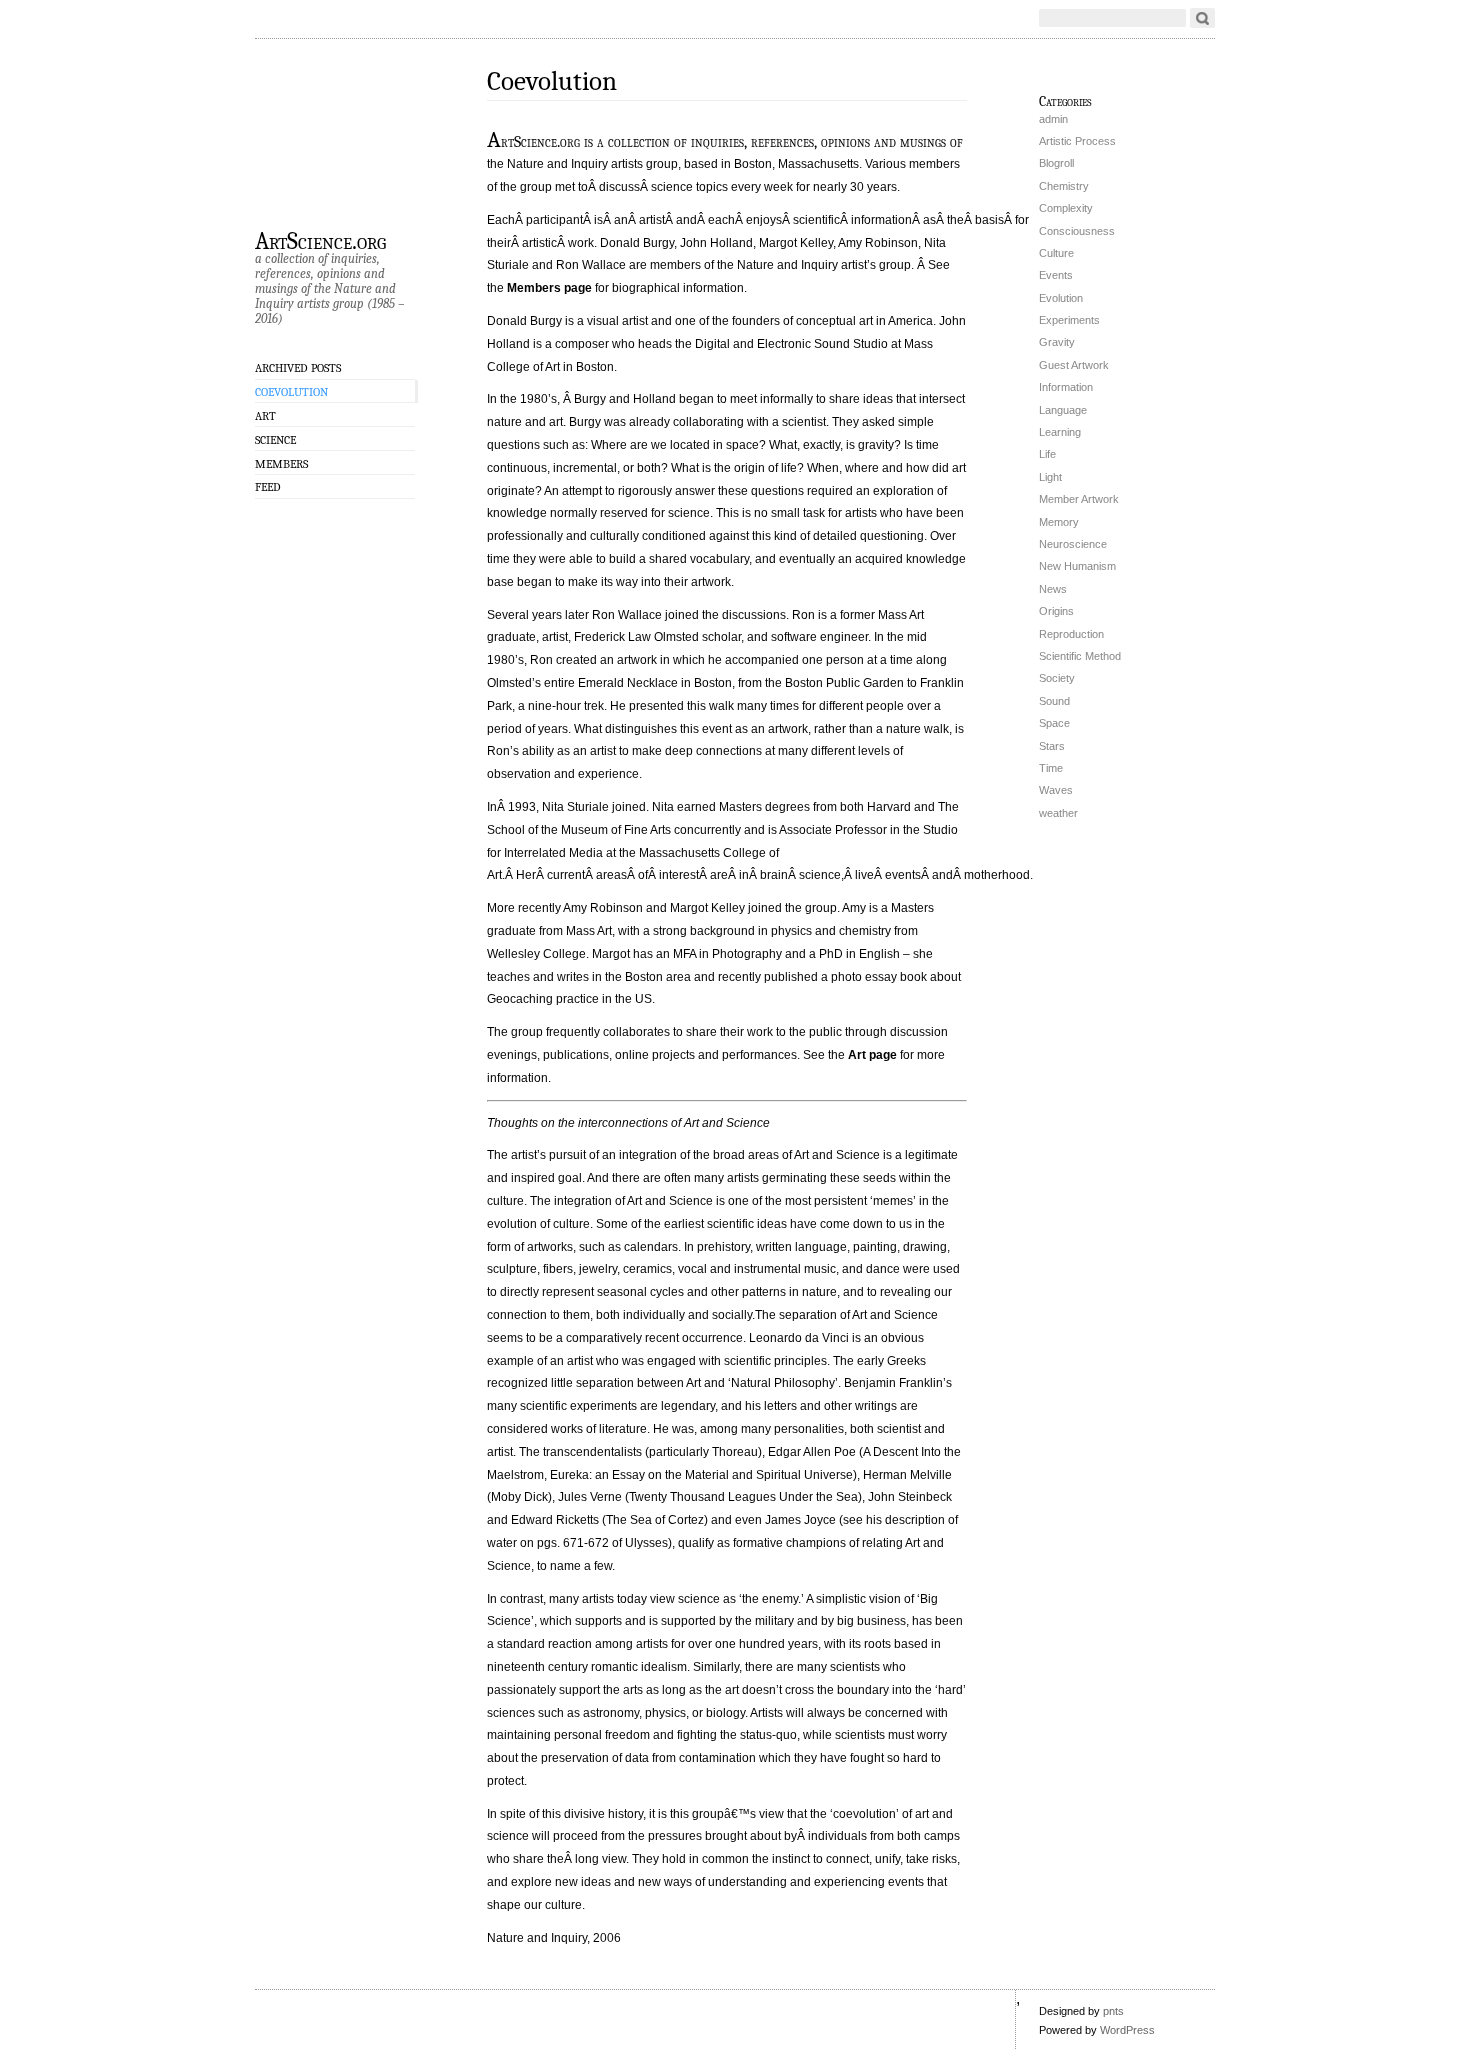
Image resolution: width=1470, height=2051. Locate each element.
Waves (1056, 790)
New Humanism (1077, 566)
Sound (1054, 701)
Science (275, 440)
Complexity (1066, 208)
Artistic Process (1077, 141)
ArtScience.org (320, 240)
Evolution (1061, 298)
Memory (1059, 522)
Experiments (1069, 320)
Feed (268, 487)
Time (1051, 768)
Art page (872, 1055)
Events (1056, 275)
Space (1054, 723)
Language (1063, 410)
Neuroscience (1073, 544)
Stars (1052, 746)
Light (1050, 477)
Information (1066, 387)
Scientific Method (1080, 656)
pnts (1113, 2011)
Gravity (1057, 342)
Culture (1056, 253)
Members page (549, 288)
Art (265, 416)
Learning (1060, 432)
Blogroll (1056, 163)
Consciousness (1077, 231)
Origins (1056, 611)
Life (1047, 454)
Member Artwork (1079, 499)
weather (1058, 813)
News (1053, 589)
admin (1053, 119)
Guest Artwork (1074, 365)
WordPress (1127, 2030)
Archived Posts (298, 368)
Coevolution (291, 392)
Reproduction (1071, 634)
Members (281, 464)
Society (1057, 678)
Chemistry (1064, 186)
